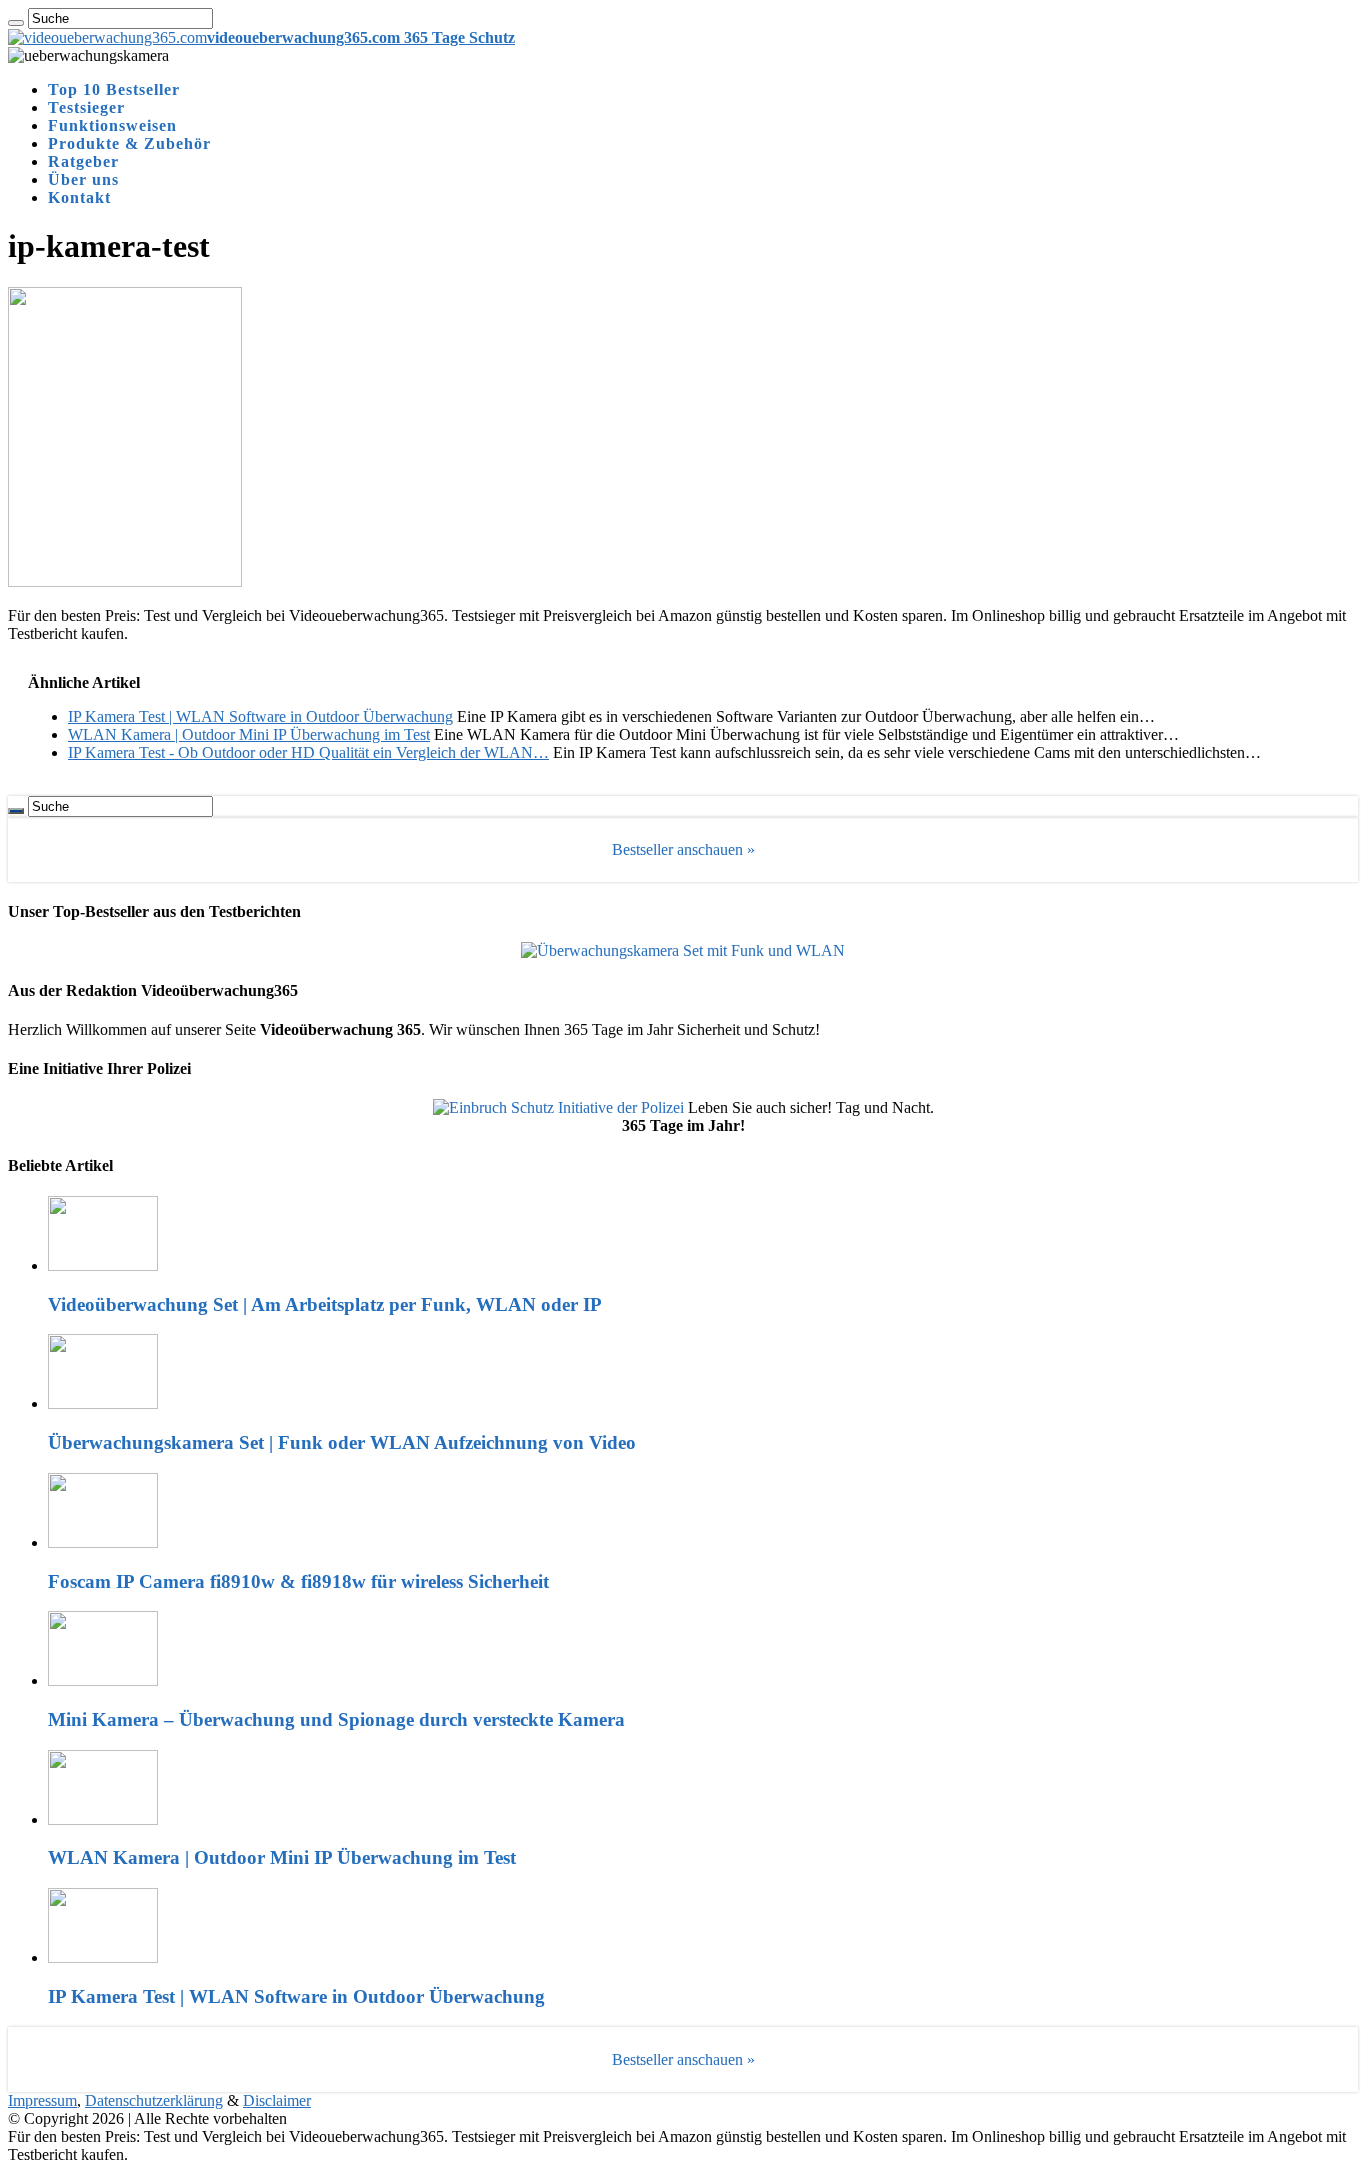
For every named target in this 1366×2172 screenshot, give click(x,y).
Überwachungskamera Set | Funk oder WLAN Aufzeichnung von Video (342, 1442)
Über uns (83, 179)
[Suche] (16, 23)
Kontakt (79, 197)
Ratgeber (83, 161)
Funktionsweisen (112, 125)
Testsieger (86, 107)
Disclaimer (277, 2100)
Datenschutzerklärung (154, 2100)
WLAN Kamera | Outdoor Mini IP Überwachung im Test (282, 1857)
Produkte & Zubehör (129, 143)
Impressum (42, 2100)
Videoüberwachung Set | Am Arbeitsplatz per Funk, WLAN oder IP (325, 1304)
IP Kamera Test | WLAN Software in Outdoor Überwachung (296, 1996)
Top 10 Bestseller (114, 89)
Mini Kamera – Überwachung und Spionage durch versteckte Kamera (336, 1719)
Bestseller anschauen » (683, 849)
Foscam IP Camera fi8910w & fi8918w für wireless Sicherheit (298, 1581)
